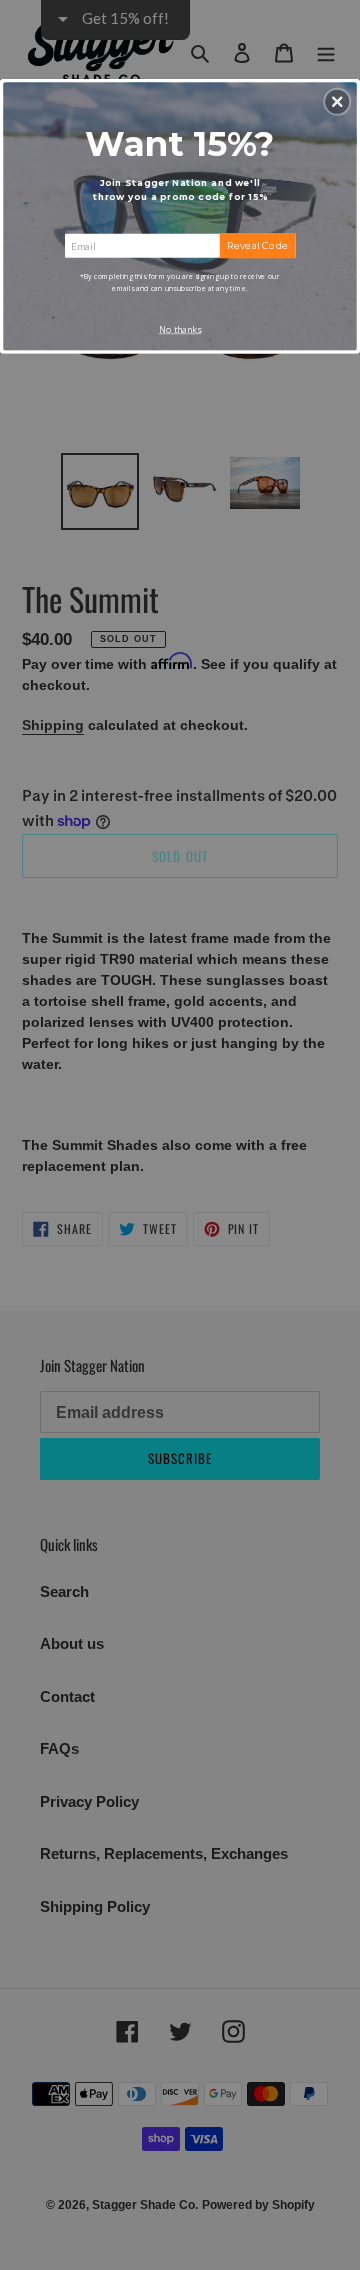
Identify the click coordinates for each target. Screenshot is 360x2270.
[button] (337, 102)
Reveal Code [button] (257, 245)
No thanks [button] (180, 330)
